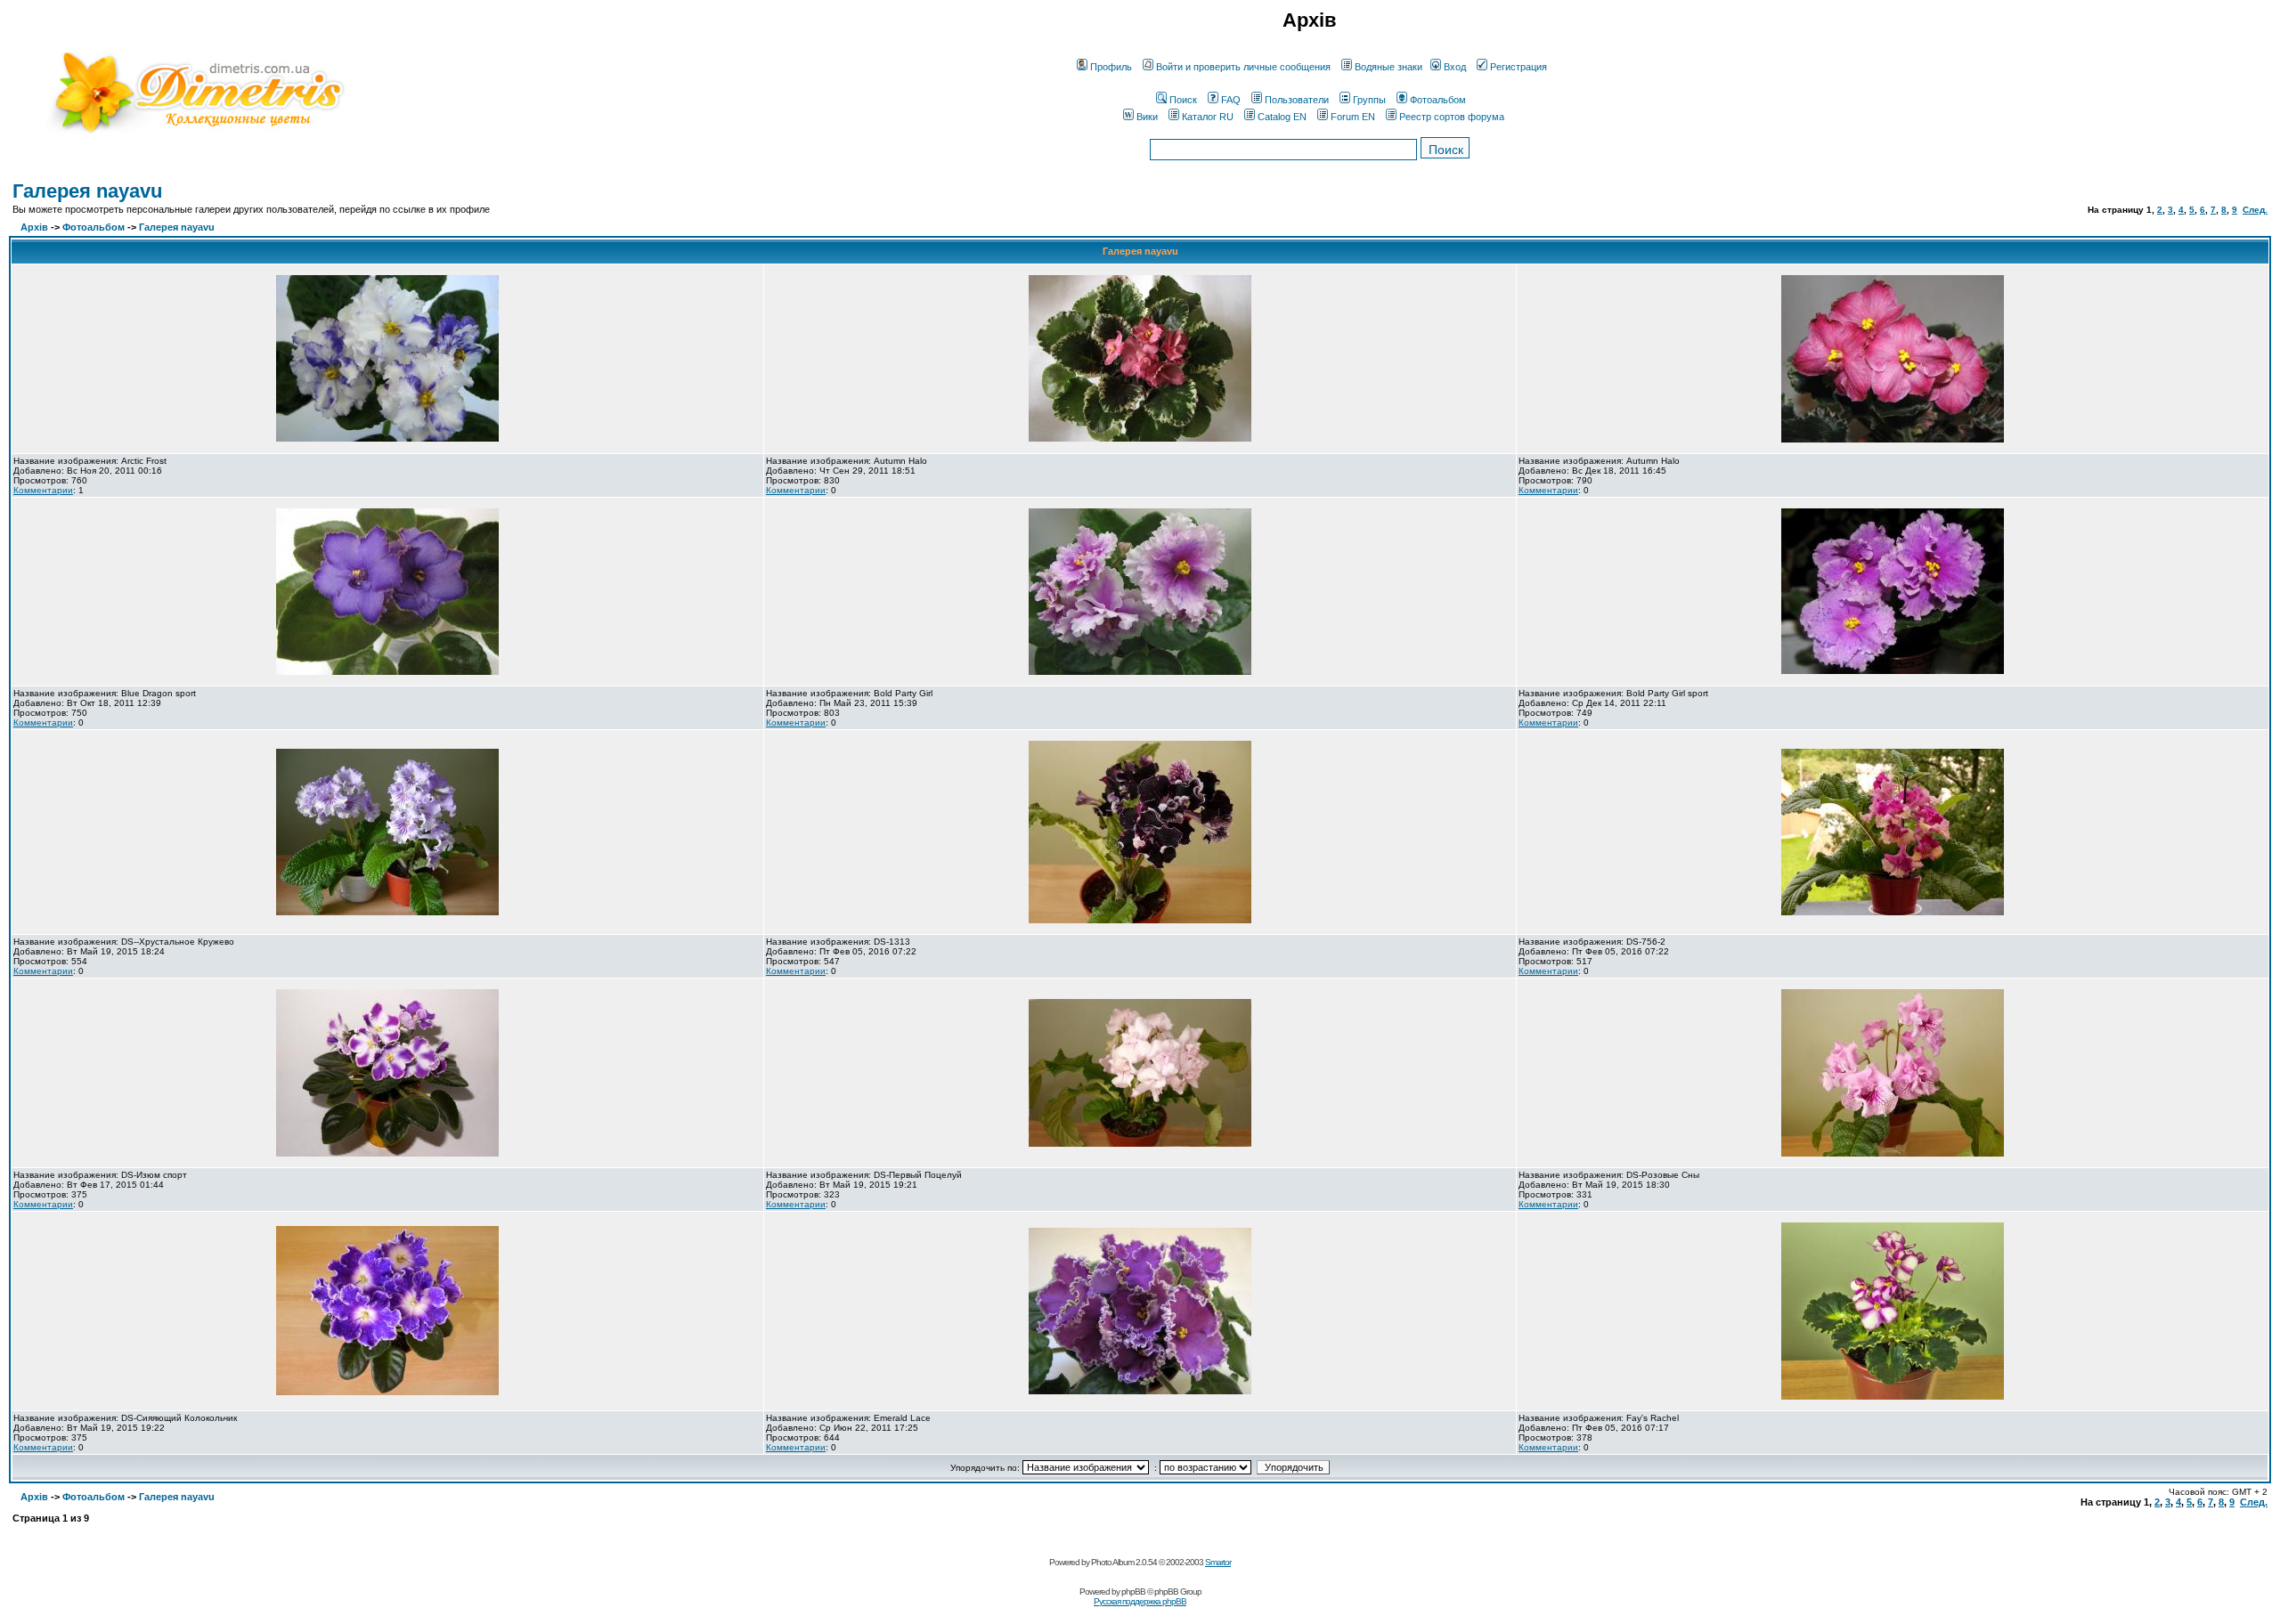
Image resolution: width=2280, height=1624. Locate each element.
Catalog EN (1282, 117)
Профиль (1111, 67)
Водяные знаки (1388, 67)
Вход (1455, 67)
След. (2255, 210)
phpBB (1133, 1592)
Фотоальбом (1438, 100)
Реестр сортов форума (1452, 117)
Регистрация (1519, 67)
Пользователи (1297, 100)
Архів (34, 227)
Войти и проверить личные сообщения (1243, 67)
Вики (1147, 117)
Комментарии (43, 490)
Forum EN (1353, 117)
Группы (1369, 100)
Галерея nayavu (87, 191)
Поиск (1183, 100)
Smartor (1218, 1562)
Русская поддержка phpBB (1140, 1601)
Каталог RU (1208, 117)
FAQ (1231, 100)
